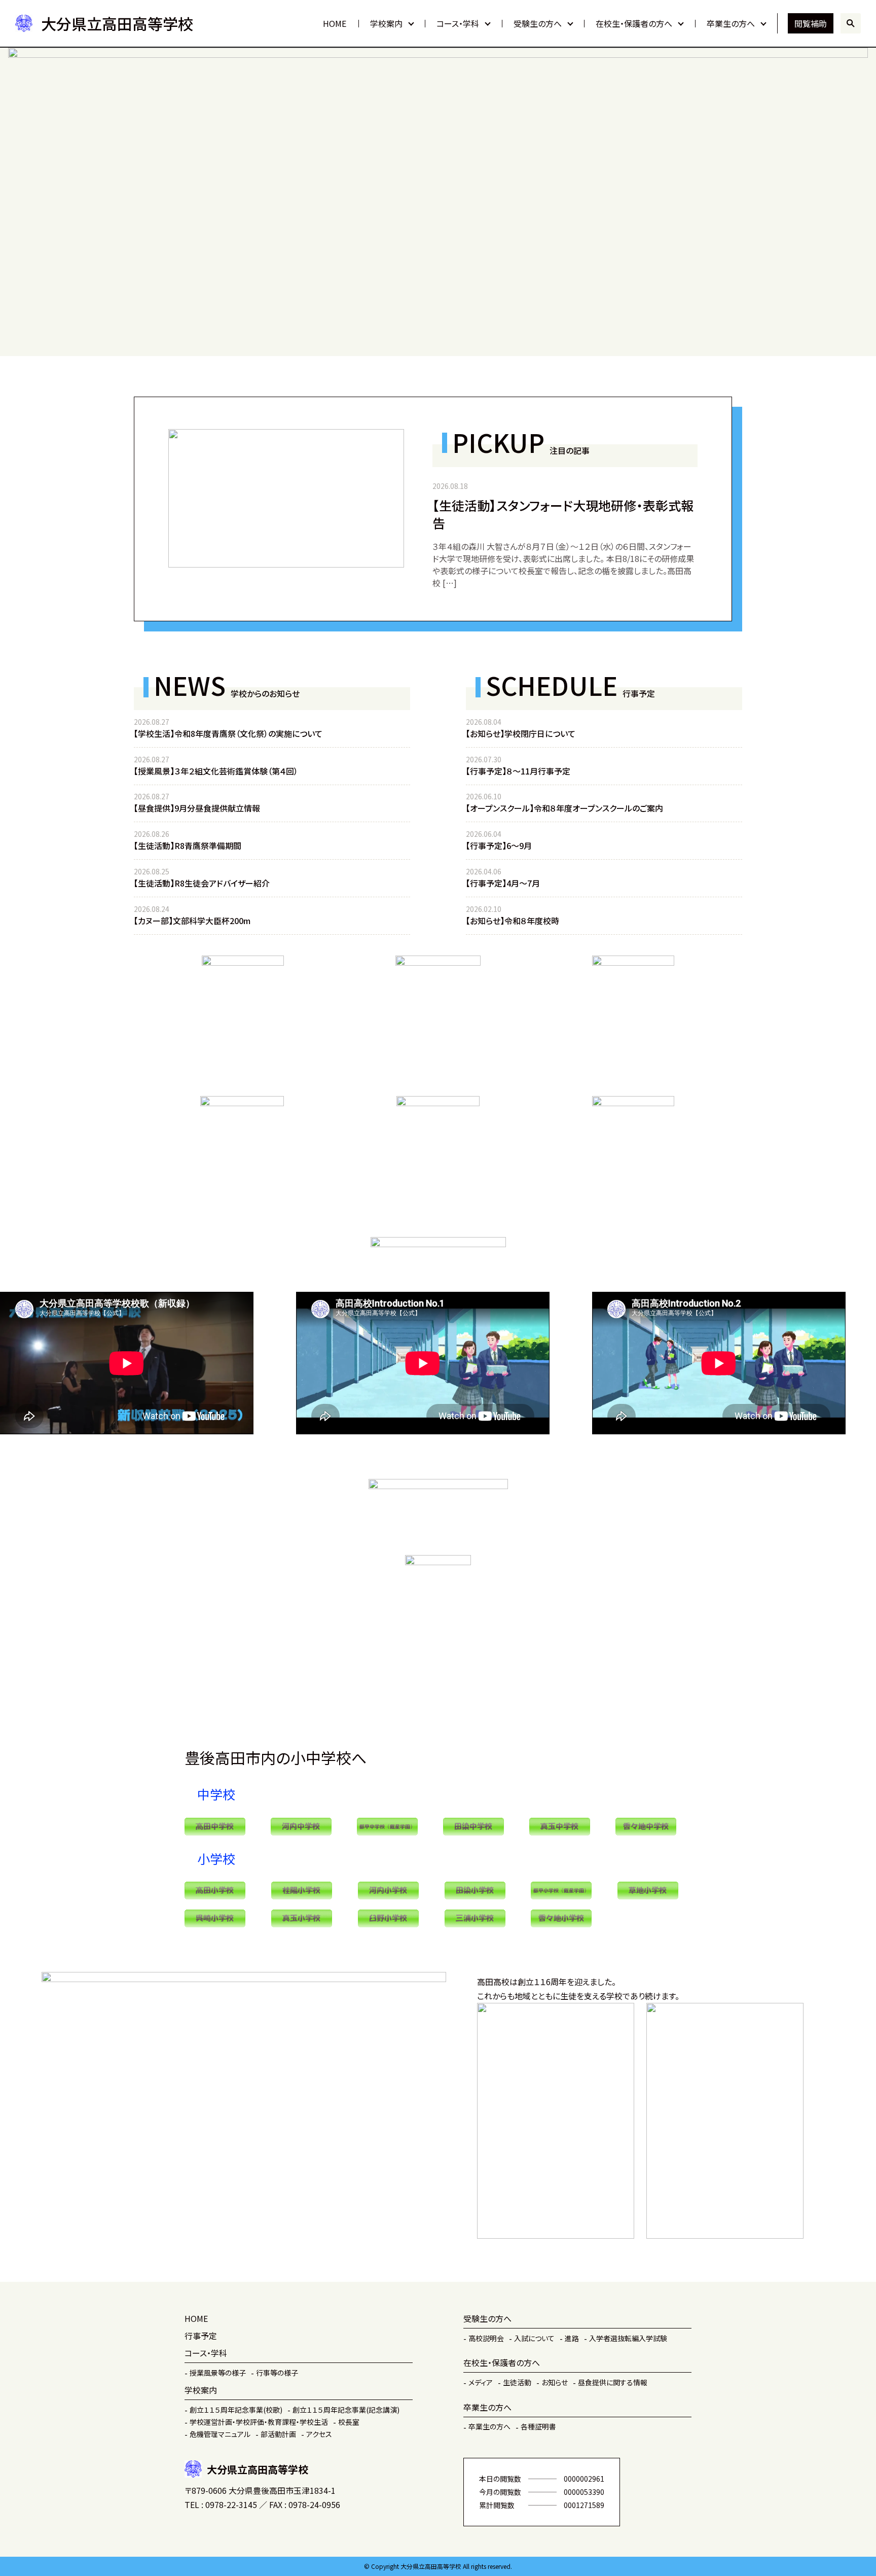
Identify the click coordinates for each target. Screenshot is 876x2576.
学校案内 (386, 23)
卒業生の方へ (731, 23)
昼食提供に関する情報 (613, 2382)
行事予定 (201, 2336)
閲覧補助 (811, 23)
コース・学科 (458, 23)
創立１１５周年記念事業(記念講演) (346, 2410)
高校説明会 (486, 2338)
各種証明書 (538, 2426)
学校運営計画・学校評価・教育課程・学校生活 (259, 2422)
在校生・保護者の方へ (634, 23)
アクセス (319, 2434)
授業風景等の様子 (218, 2373)
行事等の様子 (277, 2373)
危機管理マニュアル (220, 2434)
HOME (335, 23)
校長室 (349, 2422)
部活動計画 (278, 2434)
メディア (481, 2382)
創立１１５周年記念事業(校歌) (236, 2410)
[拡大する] (271, 1109)
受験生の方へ (538, 23)
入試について (534, 2338)
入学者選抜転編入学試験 (628, 2338)
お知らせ (555, 2382)
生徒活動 (517, 2382)
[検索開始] (851, 23)
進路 (572, 2338)
